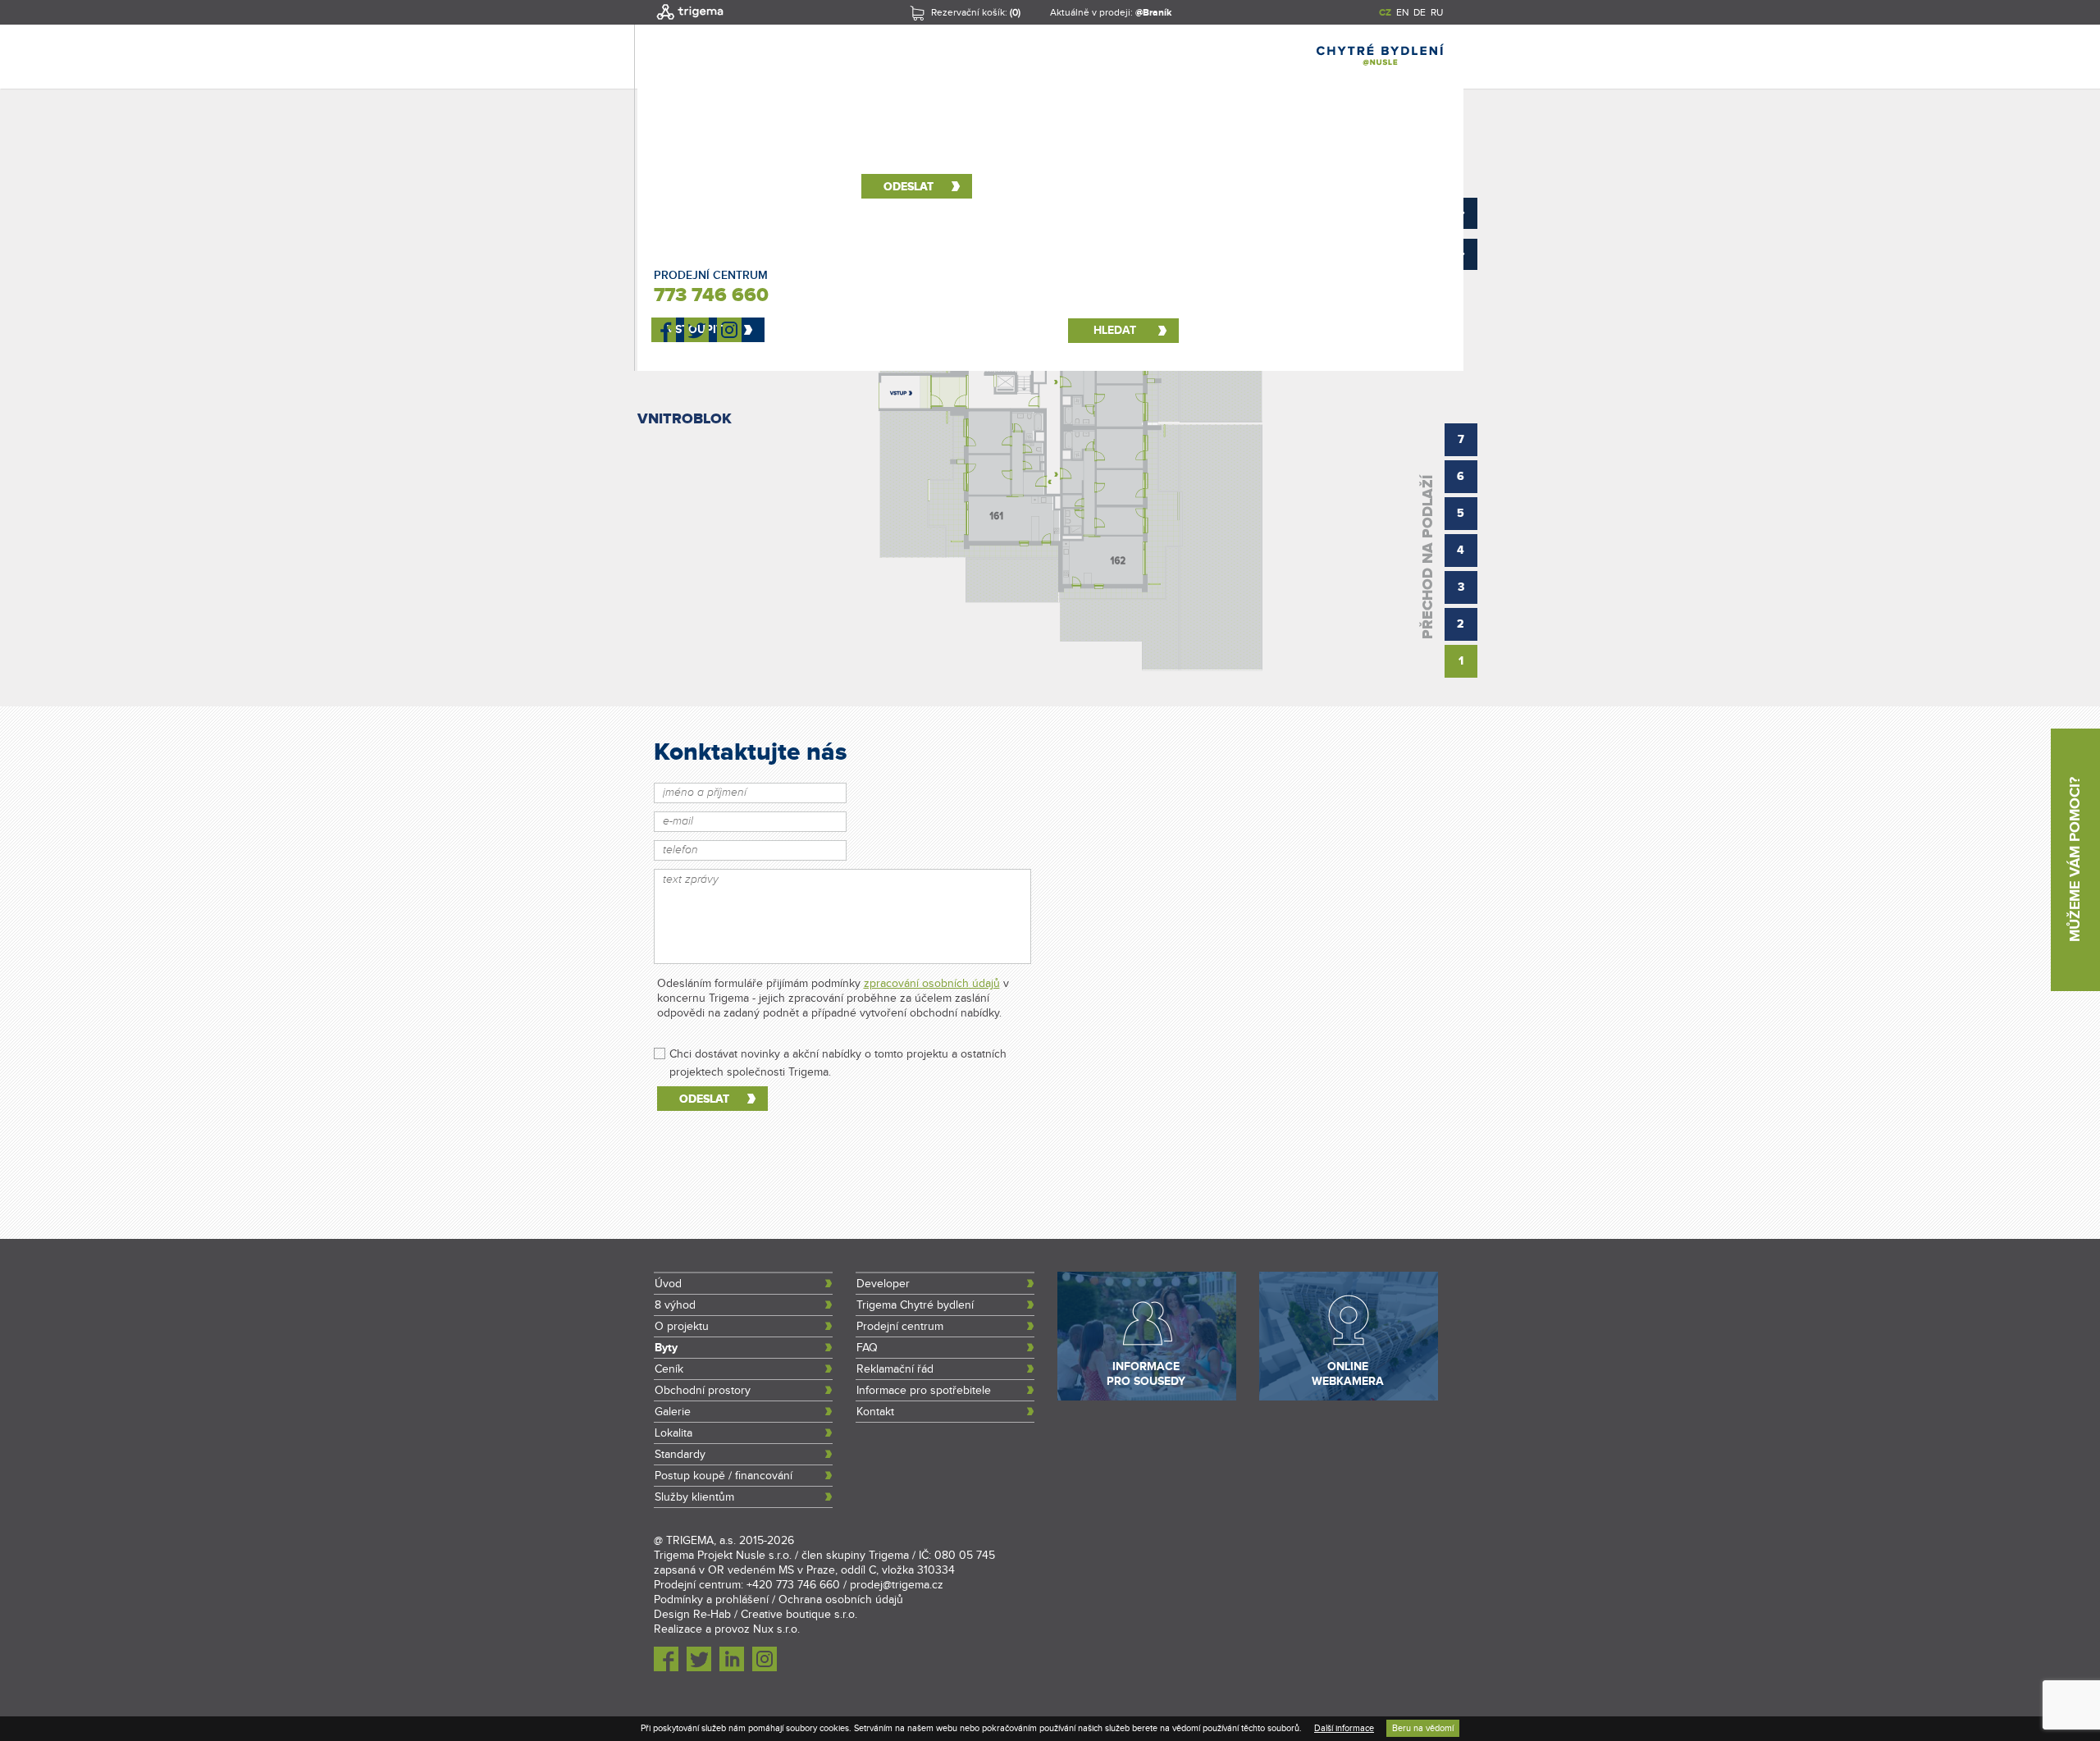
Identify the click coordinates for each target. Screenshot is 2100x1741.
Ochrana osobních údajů (841, 1600)
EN (1402, 12)
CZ (1385, 13)
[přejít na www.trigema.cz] (690, 21)
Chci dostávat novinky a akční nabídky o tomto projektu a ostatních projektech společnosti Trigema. (838, 1055)
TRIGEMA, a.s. (701, 1541)
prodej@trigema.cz (897, 1585)
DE (1420, 12)
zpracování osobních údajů (932, 984)
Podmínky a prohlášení (711, 1600)
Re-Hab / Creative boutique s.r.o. (775, 1615)
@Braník (1153, 13)
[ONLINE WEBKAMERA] (1349, 1397)
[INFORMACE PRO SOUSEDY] (1147, 1397)
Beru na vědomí (1423, 1728)
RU (1437, 12)
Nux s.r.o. (776, 1629)
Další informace (1344, 1728)
